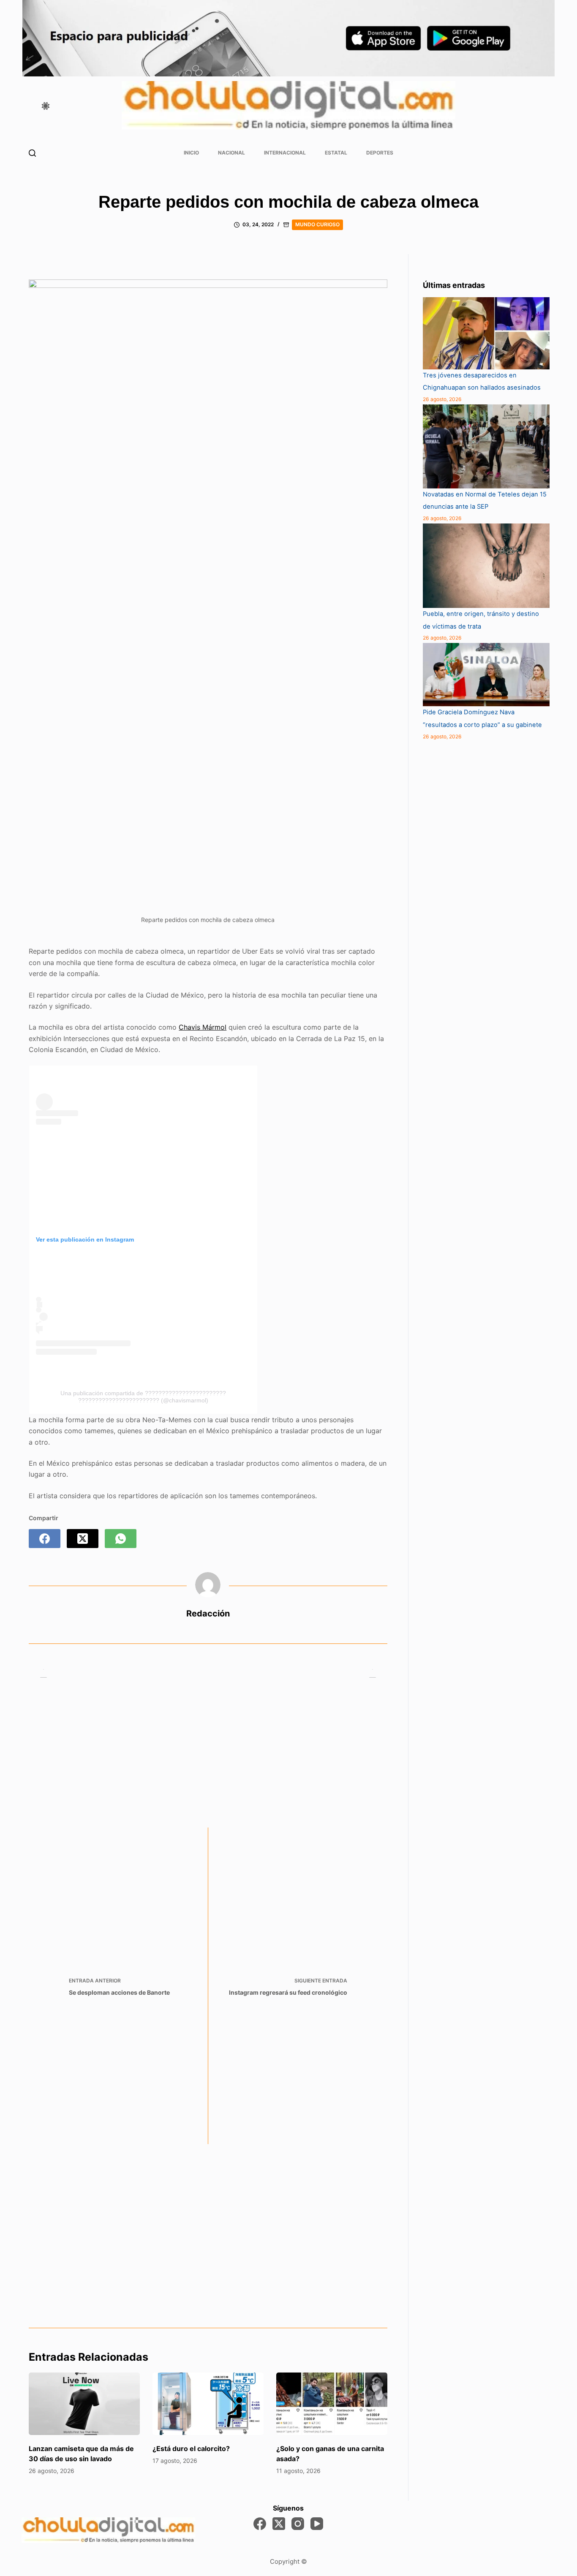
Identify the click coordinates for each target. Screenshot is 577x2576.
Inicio (191, 153)
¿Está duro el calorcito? (191, 2449)
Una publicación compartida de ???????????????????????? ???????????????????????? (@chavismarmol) (143, 1397)
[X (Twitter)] (83, 1539)
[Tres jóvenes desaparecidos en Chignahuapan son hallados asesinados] (486, 333)
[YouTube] (317, 2524)
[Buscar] (32, 153)
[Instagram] (298, 2524)
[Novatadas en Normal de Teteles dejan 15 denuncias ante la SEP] (486, 446)
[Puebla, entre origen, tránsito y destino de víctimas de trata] (486, 566)
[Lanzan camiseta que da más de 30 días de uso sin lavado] (84, 2404)
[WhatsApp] (121, 1539)
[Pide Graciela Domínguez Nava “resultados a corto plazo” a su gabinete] (486, 675)
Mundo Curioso (317, 224)
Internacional (285, 153)
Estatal (336, 153)
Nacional (231, 153)
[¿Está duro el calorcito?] (208, 2404)
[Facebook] (45, 1539)
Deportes (380, 153)
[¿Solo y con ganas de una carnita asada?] (332, 2404)
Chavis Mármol (203, 1027)
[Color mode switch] (46, 106)
